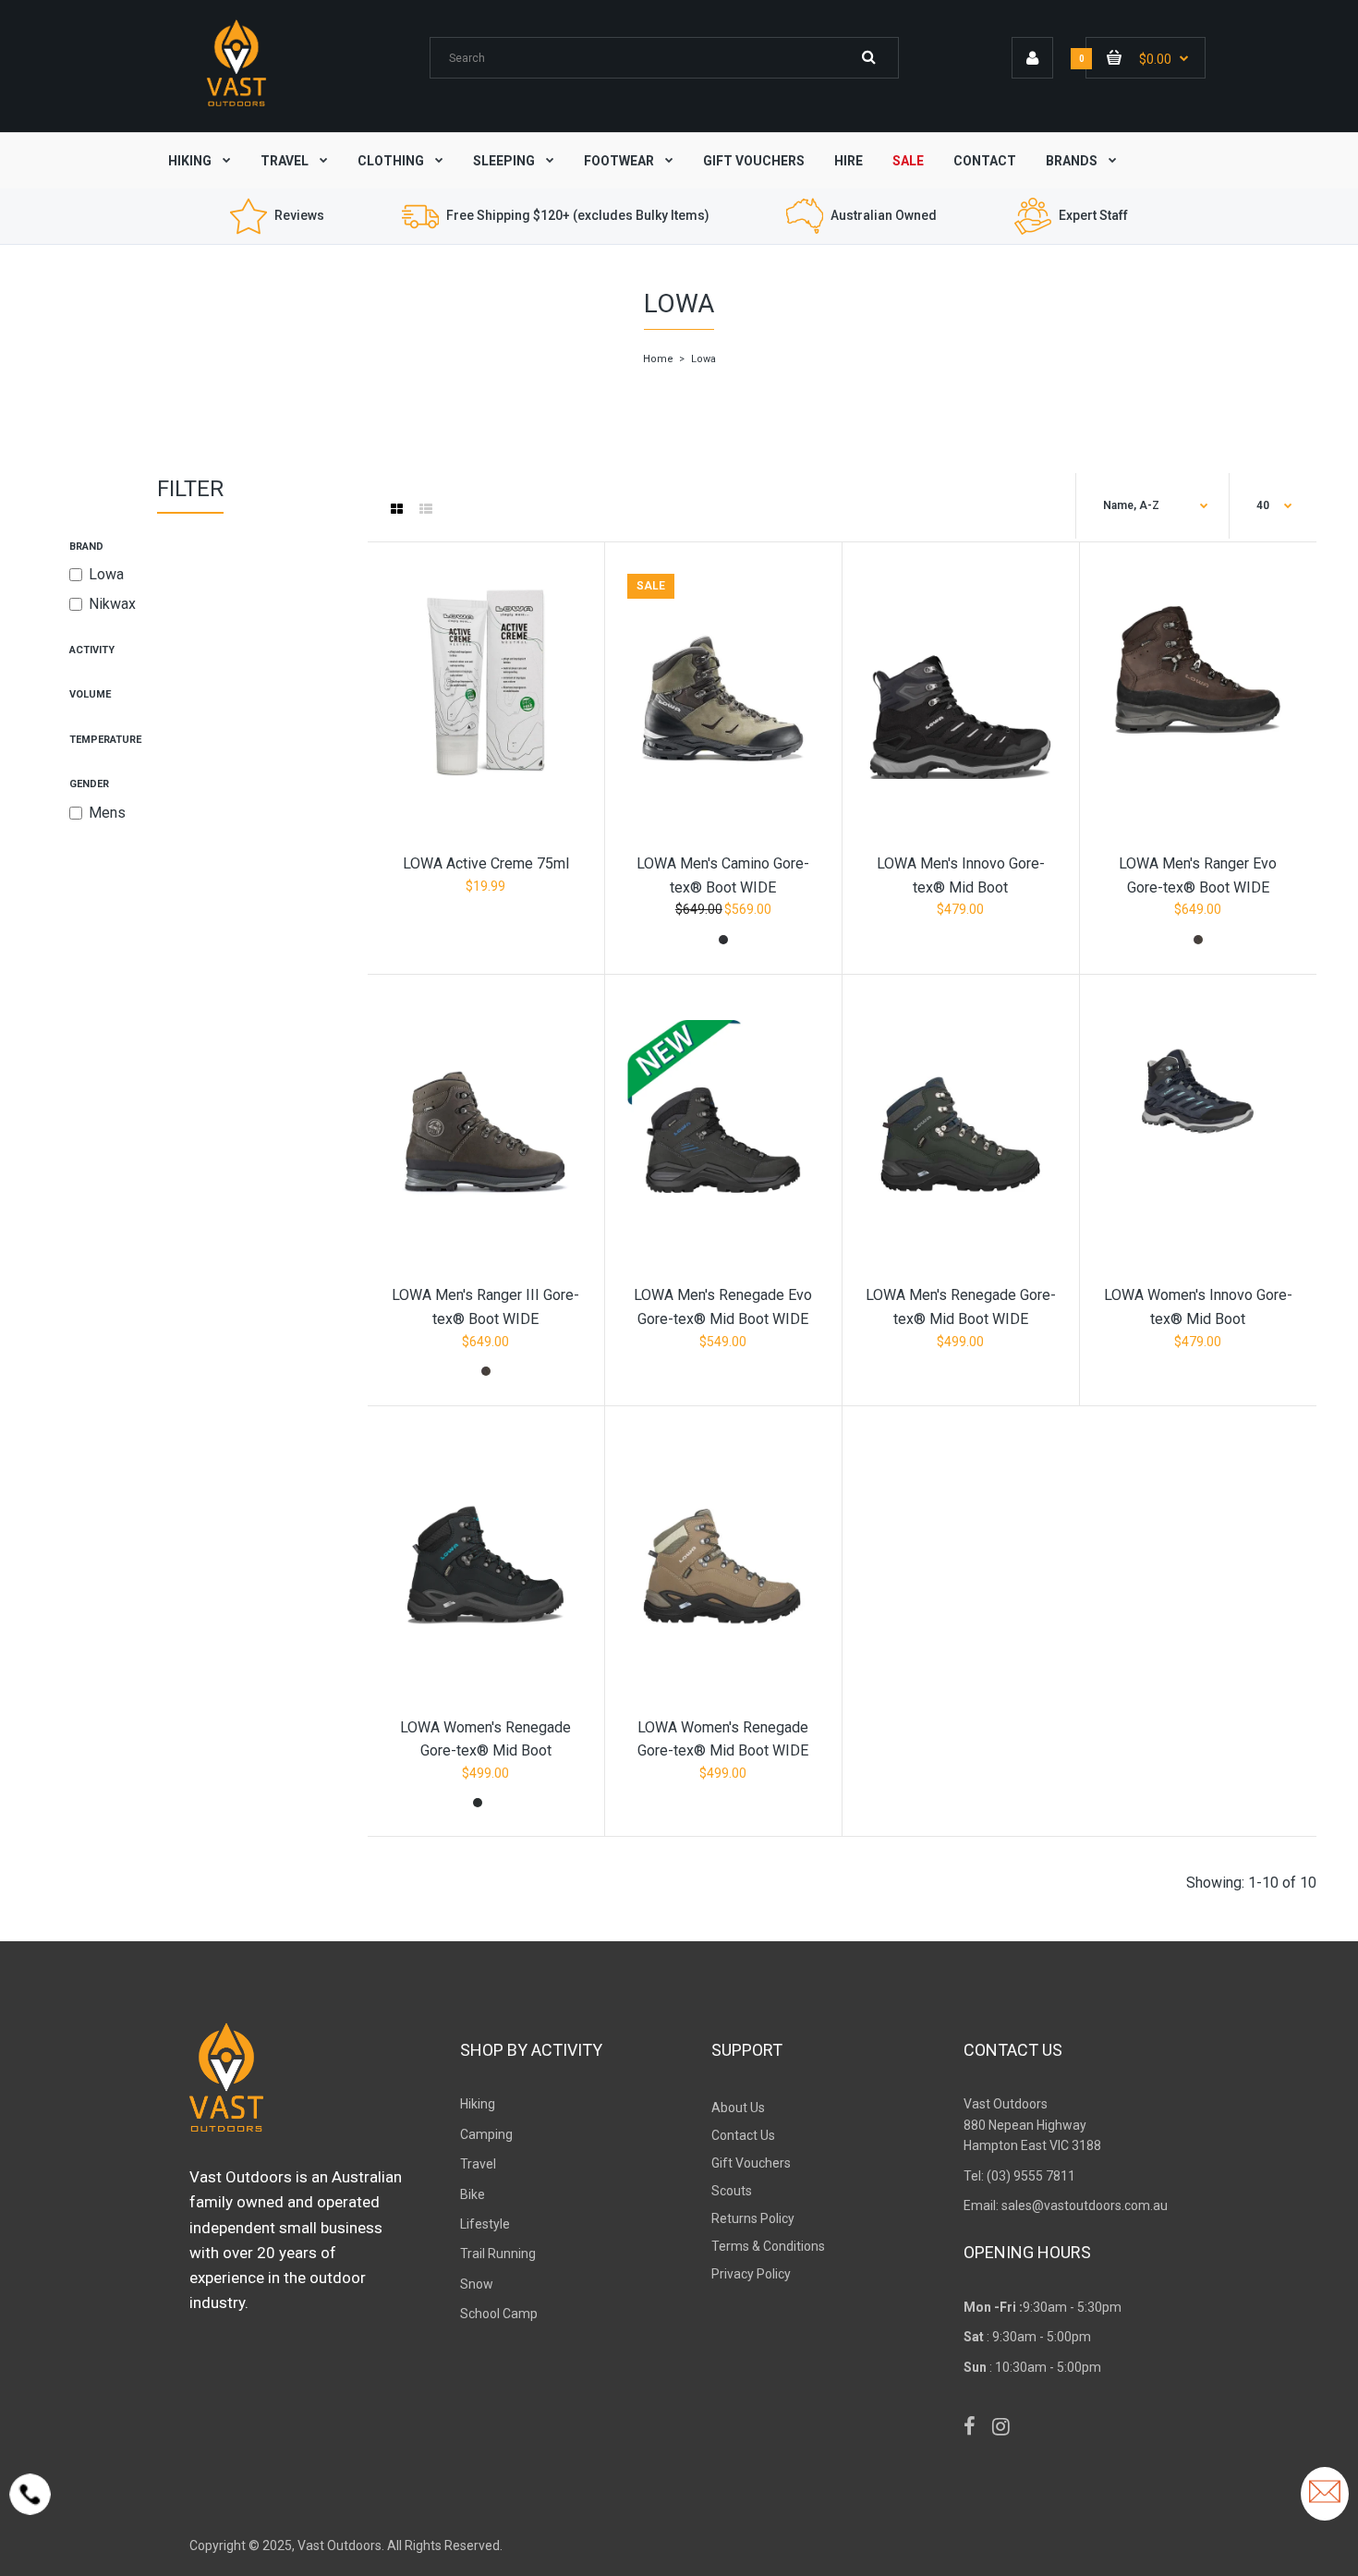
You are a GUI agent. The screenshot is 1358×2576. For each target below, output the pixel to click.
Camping (486, 2134)
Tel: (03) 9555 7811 (1019, 2176)
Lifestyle (485, 2224)
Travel (478, 2164)
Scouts (732, 2191)
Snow (477, 2284)
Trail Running (498, 2254)
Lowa (106, 574)
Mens (107, 813)
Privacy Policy (751, 2274)
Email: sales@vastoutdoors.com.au (1066, 2205)
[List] (426, 509)
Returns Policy (753, 2218)
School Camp (499, 2314)
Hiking (478, 2104)
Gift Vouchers (751, 2163)
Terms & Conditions (768, 2246)
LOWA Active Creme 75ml (486, 863)
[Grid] (397, 509)
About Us (738, 2108)
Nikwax (112, 604)
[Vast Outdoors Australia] (236, 106)
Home (658, 359)
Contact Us (743, 2135)
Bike (473, 2194)
